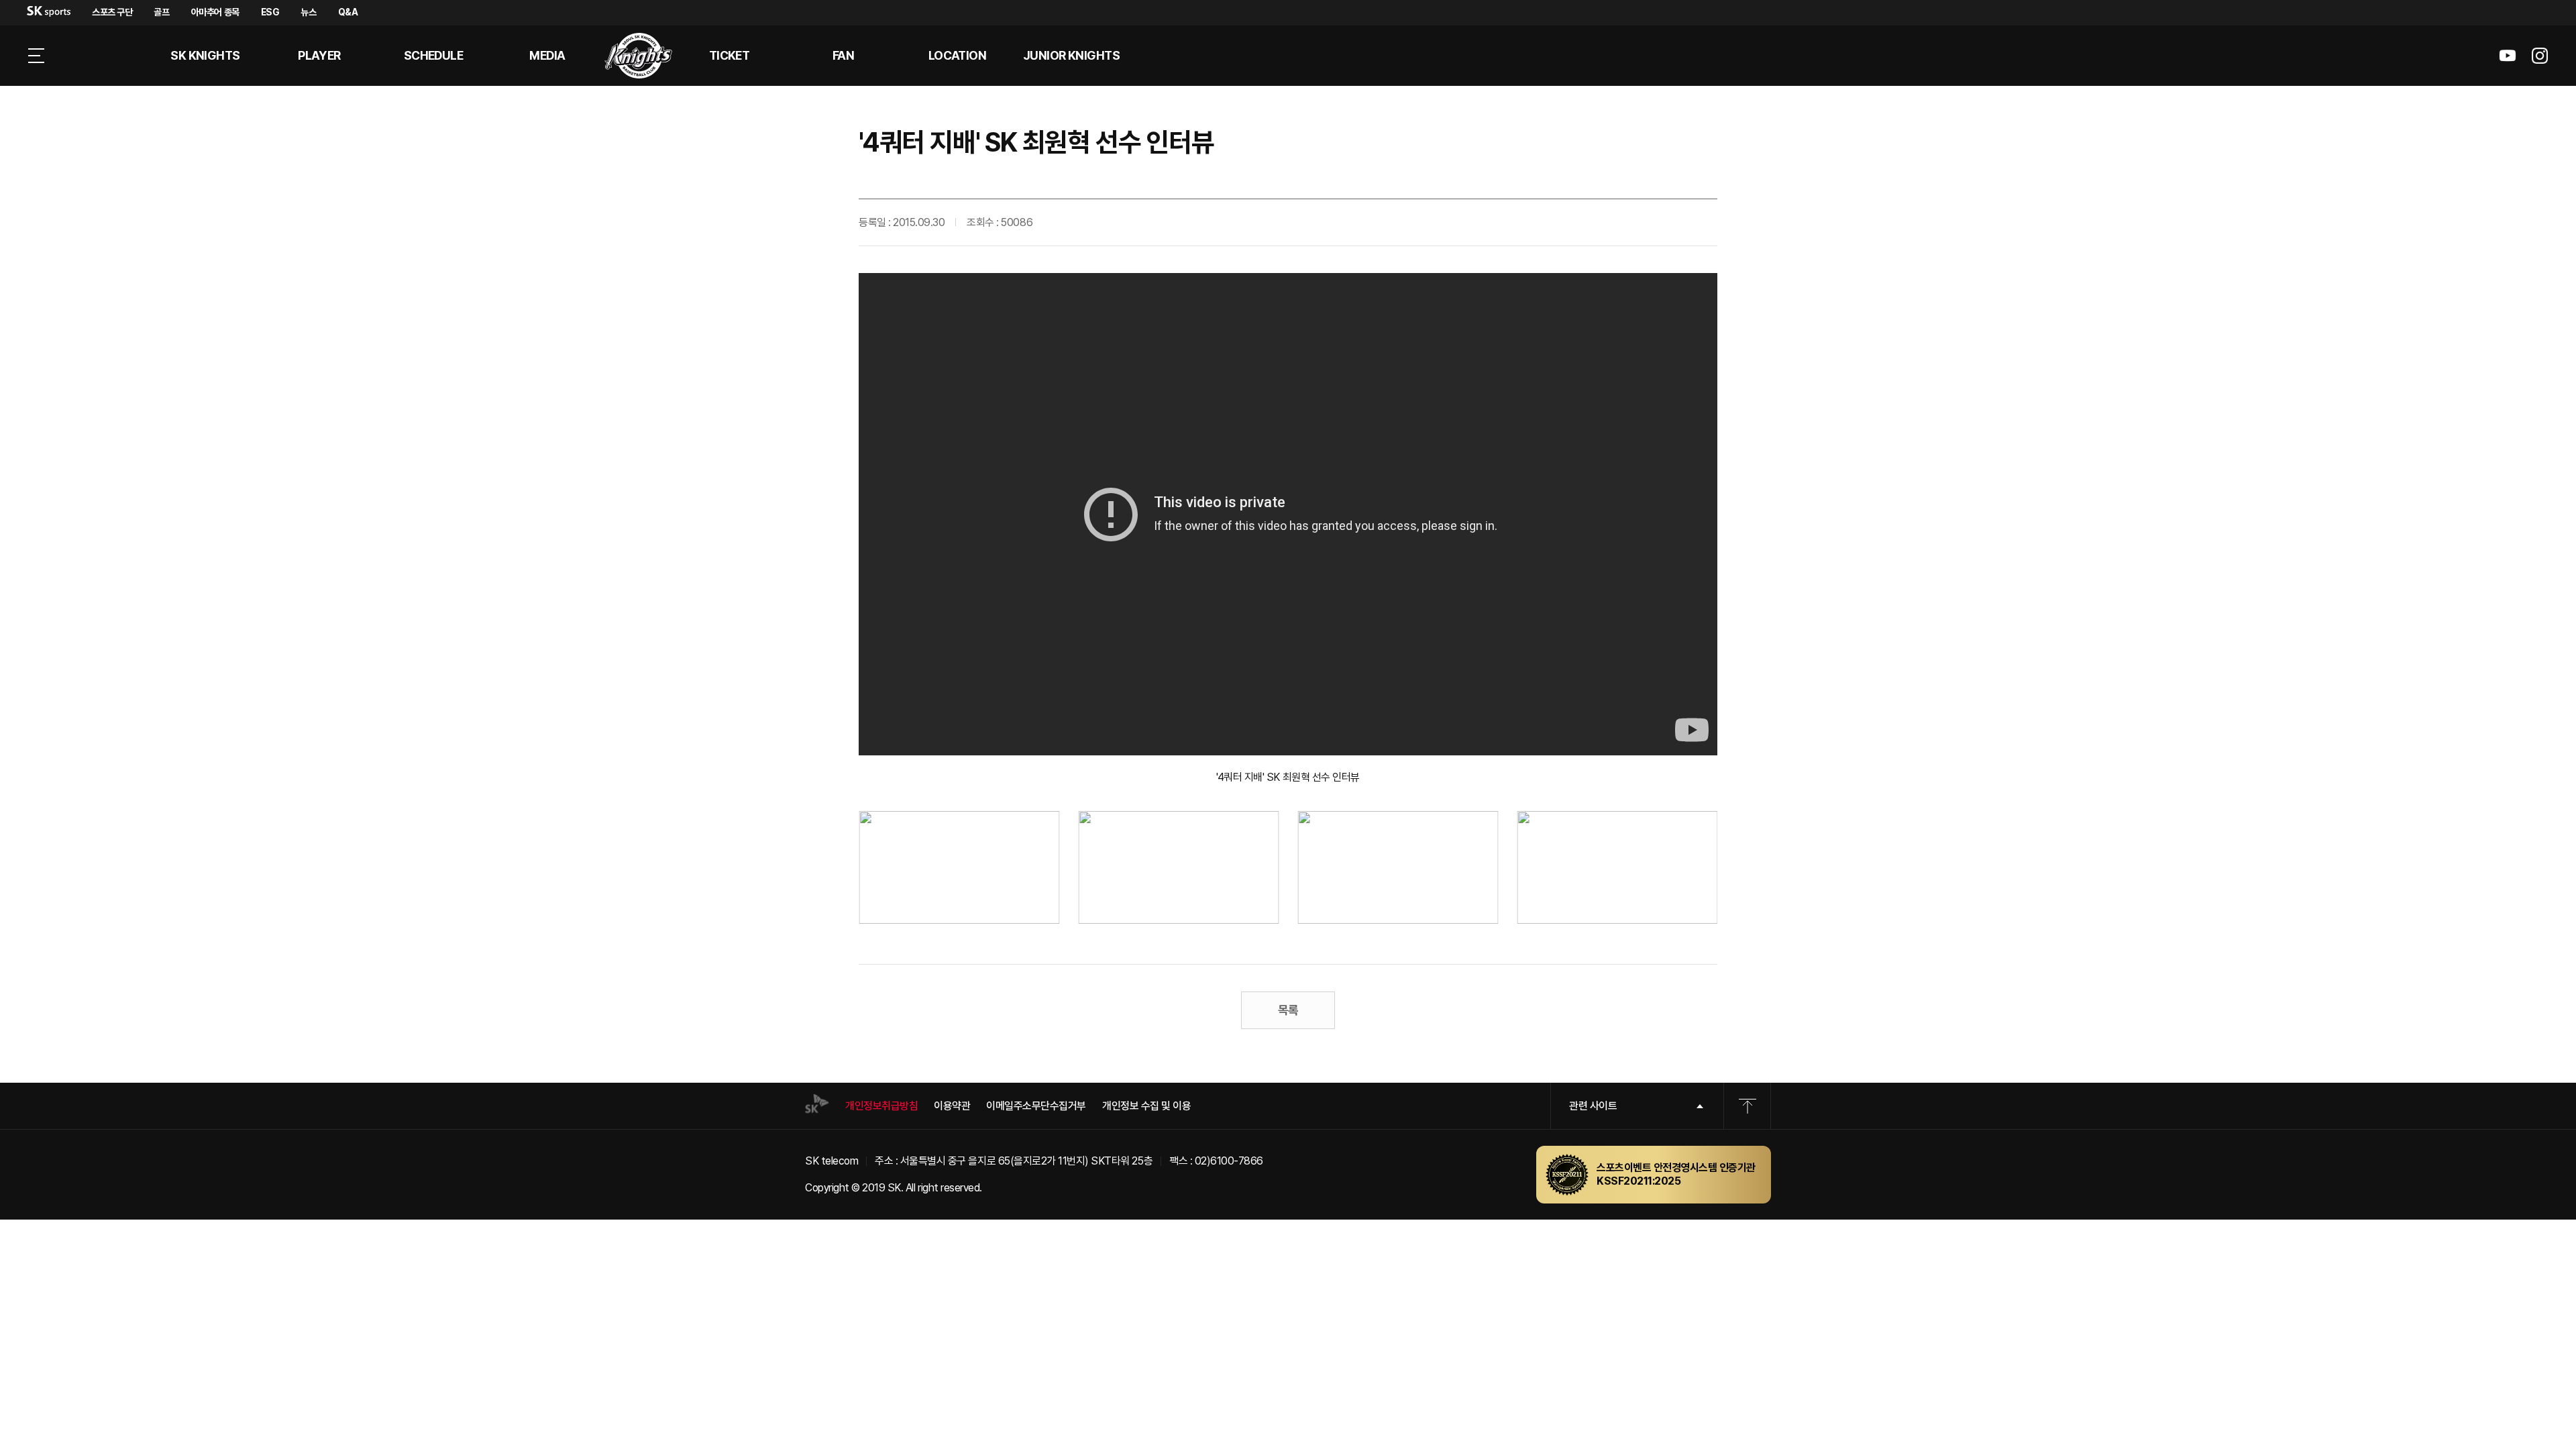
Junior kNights (1071, 55)
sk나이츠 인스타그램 (2540, 56)
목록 (1288, 1010)
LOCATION (958, 55)
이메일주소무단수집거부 (1036, 1106)
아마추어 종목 (215, 12)
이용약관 (952, 1106)
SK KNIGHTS (205, 55)
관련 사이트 (1593, 1106)
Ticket (730, 55)
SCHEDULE (434, 55)
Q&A (348, 12)
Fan (843, 55)
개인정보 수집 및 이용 (1146, 1106)
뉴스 (308, 12)
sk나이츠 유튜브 (2508, 56)
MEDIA (547, 55)
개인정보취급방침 (881, 1106)
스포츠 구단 (112, 12)
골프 (161, 12)
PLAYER (319, 55)
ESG (270, 12)
